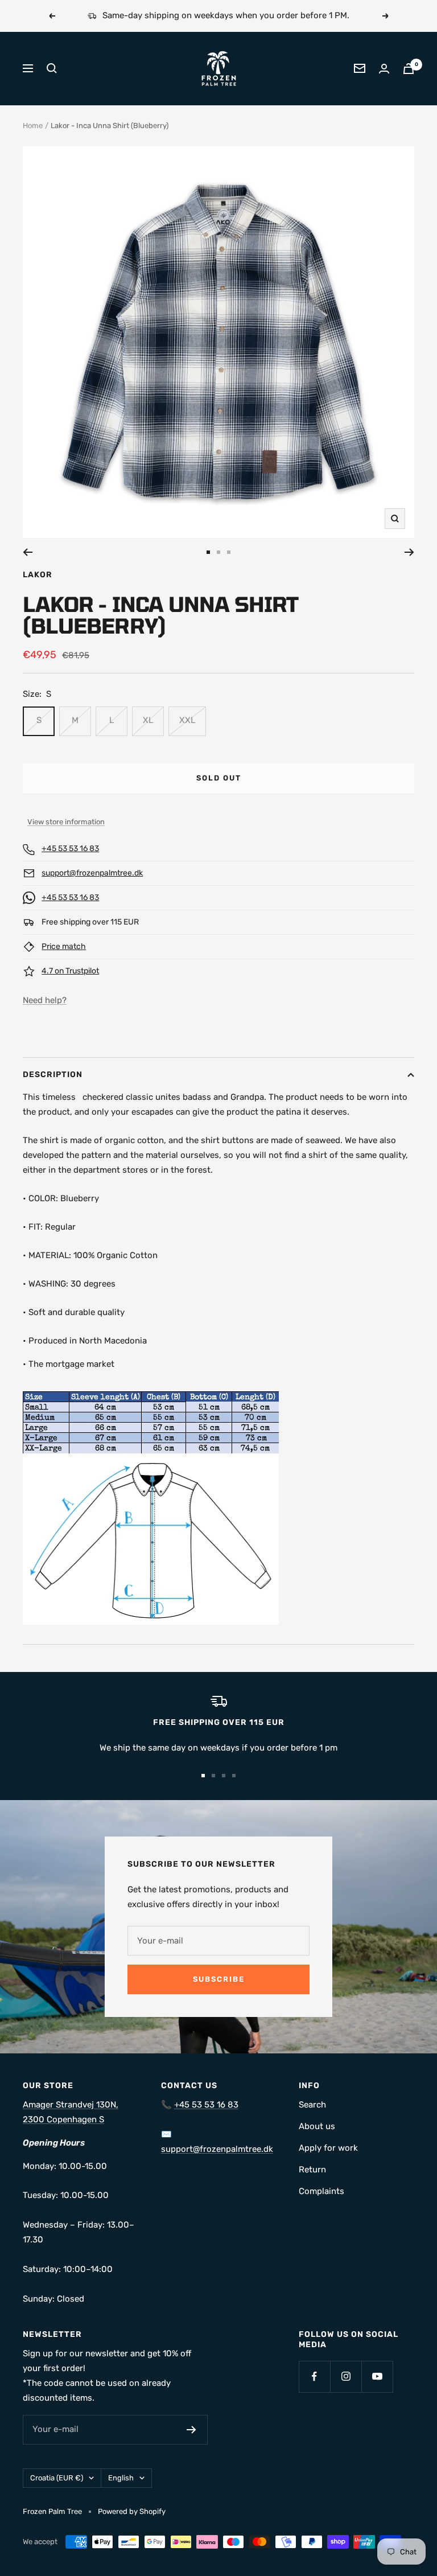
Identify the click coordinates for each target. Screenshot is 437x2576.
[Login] (384, 69)
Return (312, 2170)
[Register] (191, 2430)
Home (33, 126)
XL (148, 720)
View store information (66, 822)
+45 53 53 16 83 (70, 849)
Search (312, 2105)
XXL (187, 720)
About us (317, 2126)
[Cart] (409, 69)
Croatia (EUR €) (57, 2478)
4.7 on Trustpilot (70, 971)
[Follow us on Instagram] (346, 2376)
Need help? (45, 1000)
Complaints (321, 2191)
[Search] (52, 68)
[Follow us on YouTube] (377, 2376)
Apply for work (328, 2148)
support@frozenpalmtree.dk (92, 873)
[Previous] (28, 552)
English (121, 2478)
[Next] (409, 552)
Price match (64, 946)
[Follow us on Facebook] (314, 2376)
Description (53, 1075)
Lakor (38, 575)
